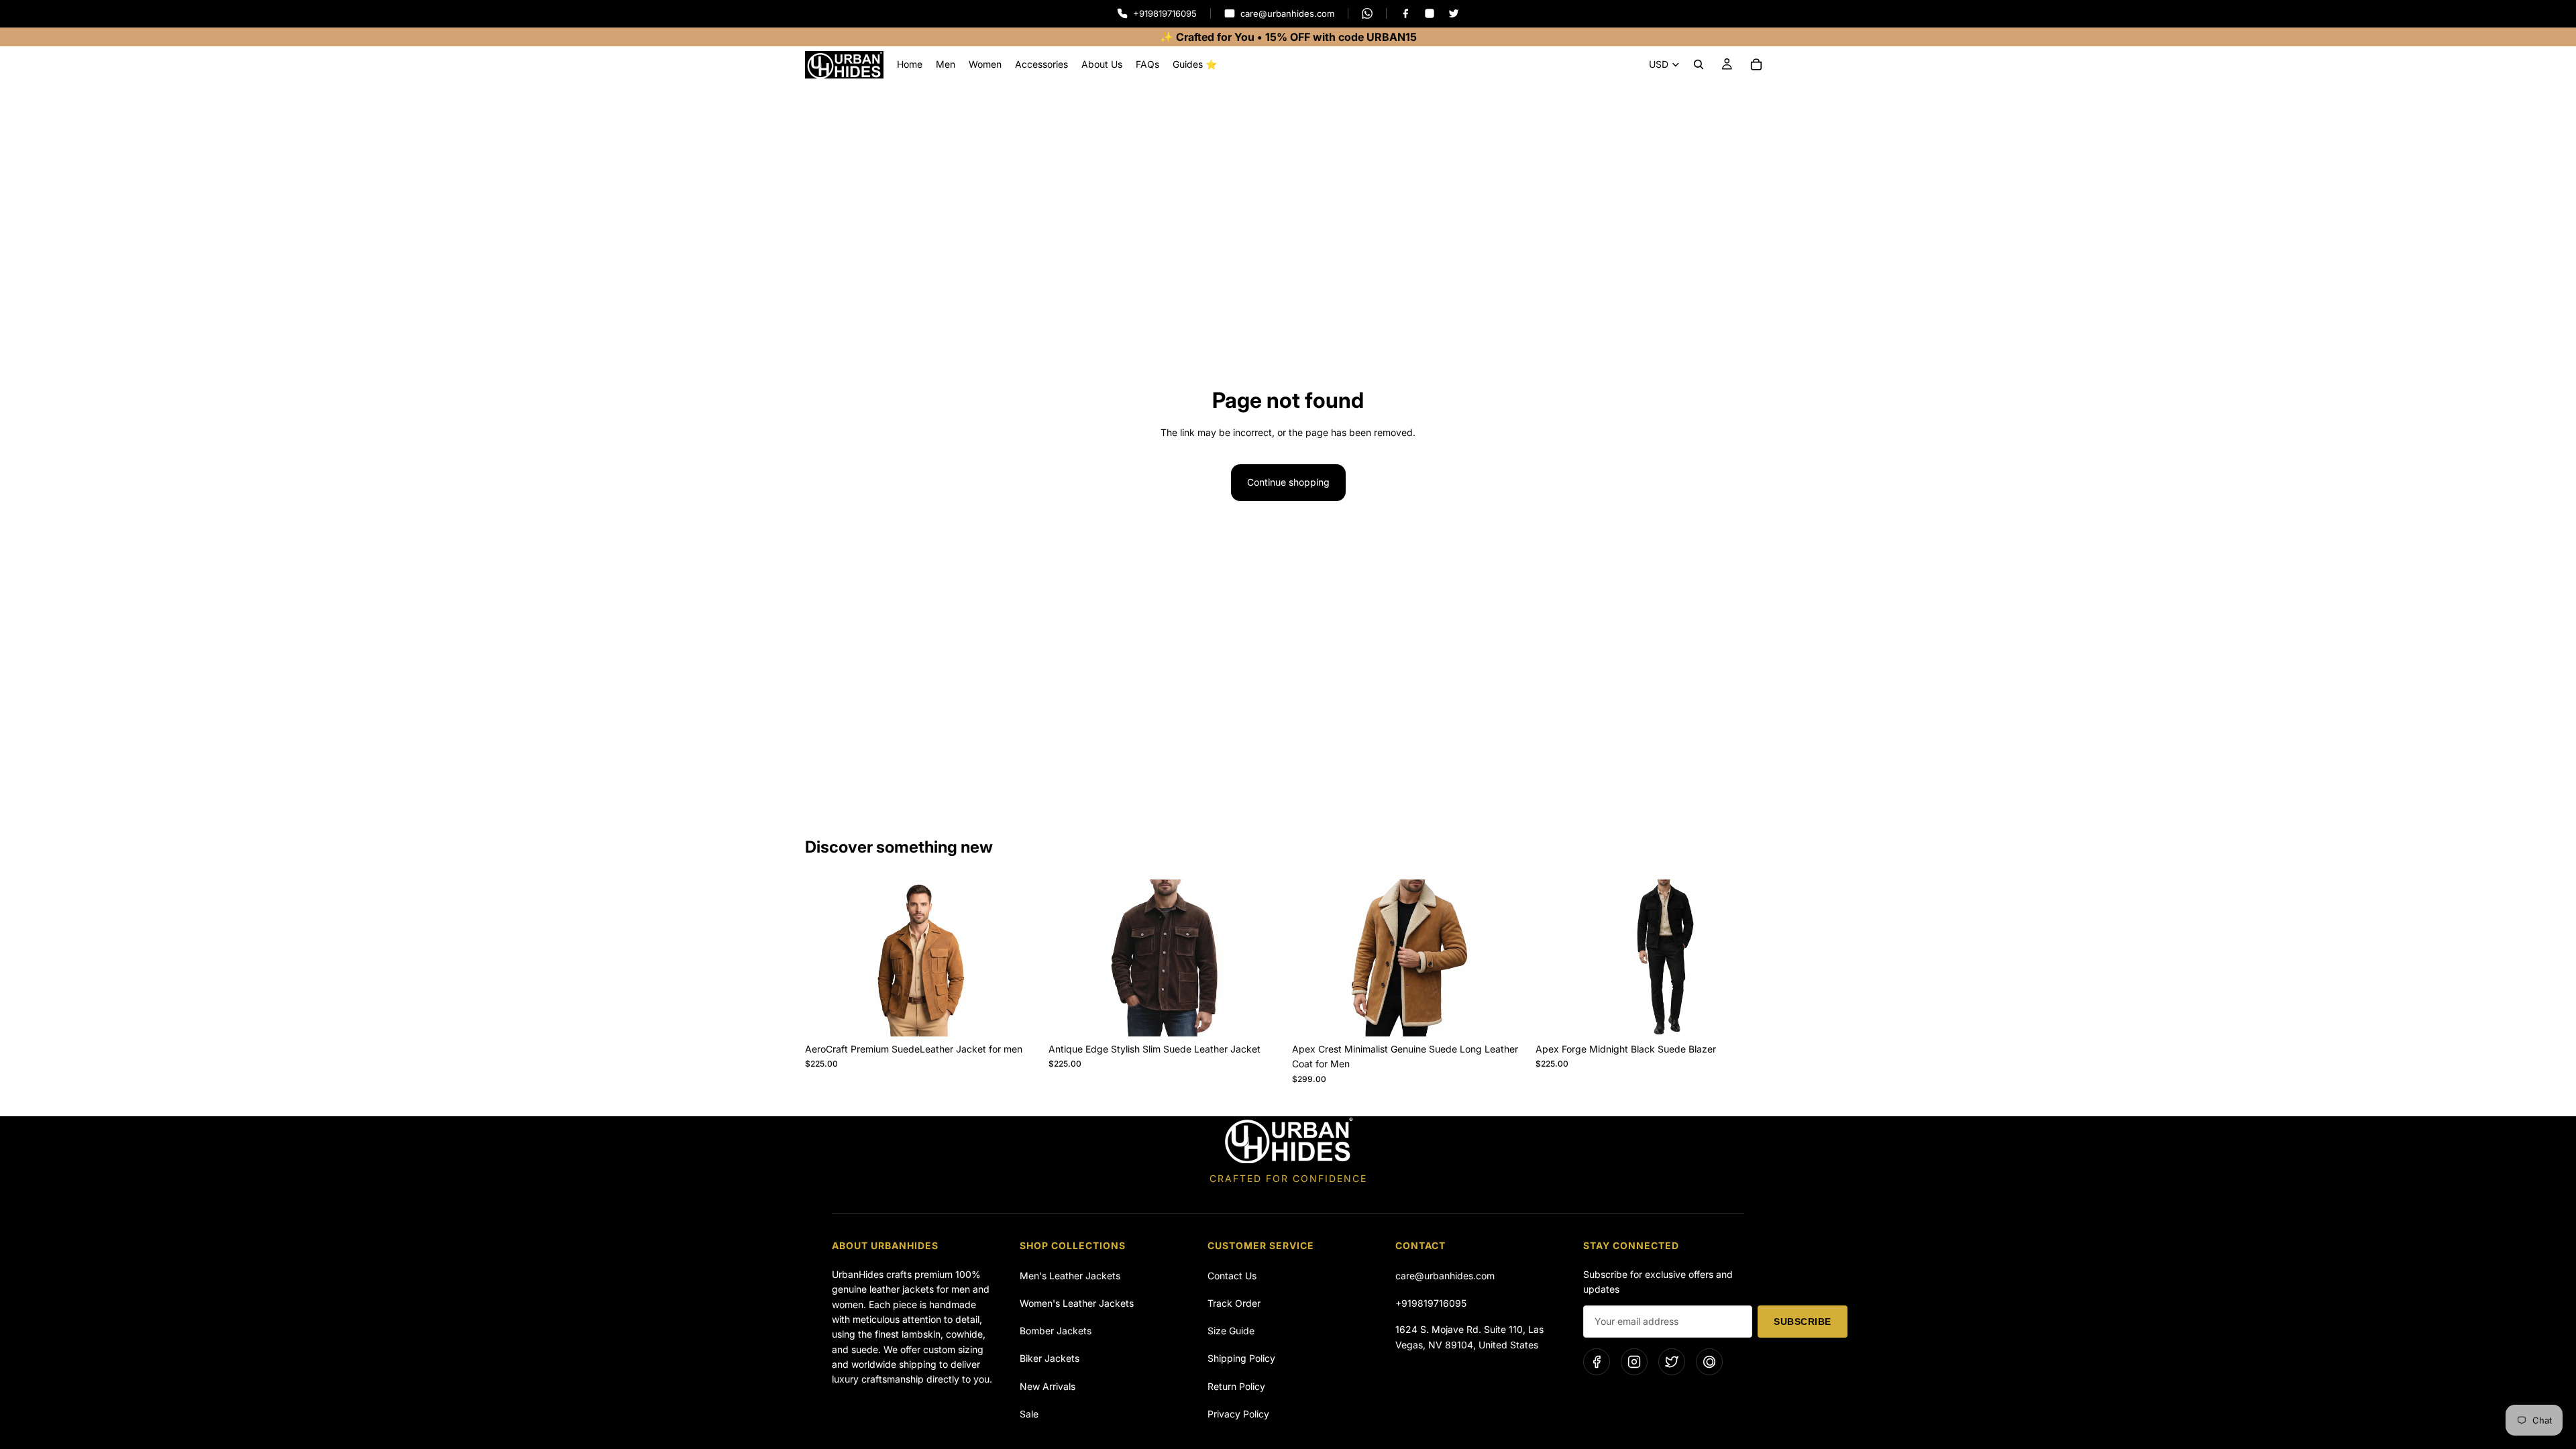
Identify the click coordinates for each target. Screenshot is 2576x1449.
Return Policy (1236, 1386)
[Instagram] (1430, 13)
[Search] (1699, 64)
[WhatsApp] (1367, 13)
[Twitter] (1454, 13)
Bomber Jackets (1056, 1331)
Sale (1029, 1414)
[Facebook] (1405, 13)
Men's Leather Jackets (1070, 1276)
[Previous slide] (825, 958)
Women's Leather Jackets (1077, 1303)
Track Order (1234, 1303)
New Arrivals (1048, 1386)
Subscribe (1803, 1322)
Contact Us (1232, 1276)
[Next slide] (1020, 958)
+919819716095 (1431, 1303)
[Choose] (1020, 1016)
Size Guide (1231, 1331)
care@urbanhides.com (1445, 1276)
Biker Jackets (1050, 1358)
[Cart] (1756, 64)
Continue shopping (1288, 482)
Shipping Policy (1241, 1358)
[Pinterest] (1709, 1362)
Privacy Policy (1238, 1414)
